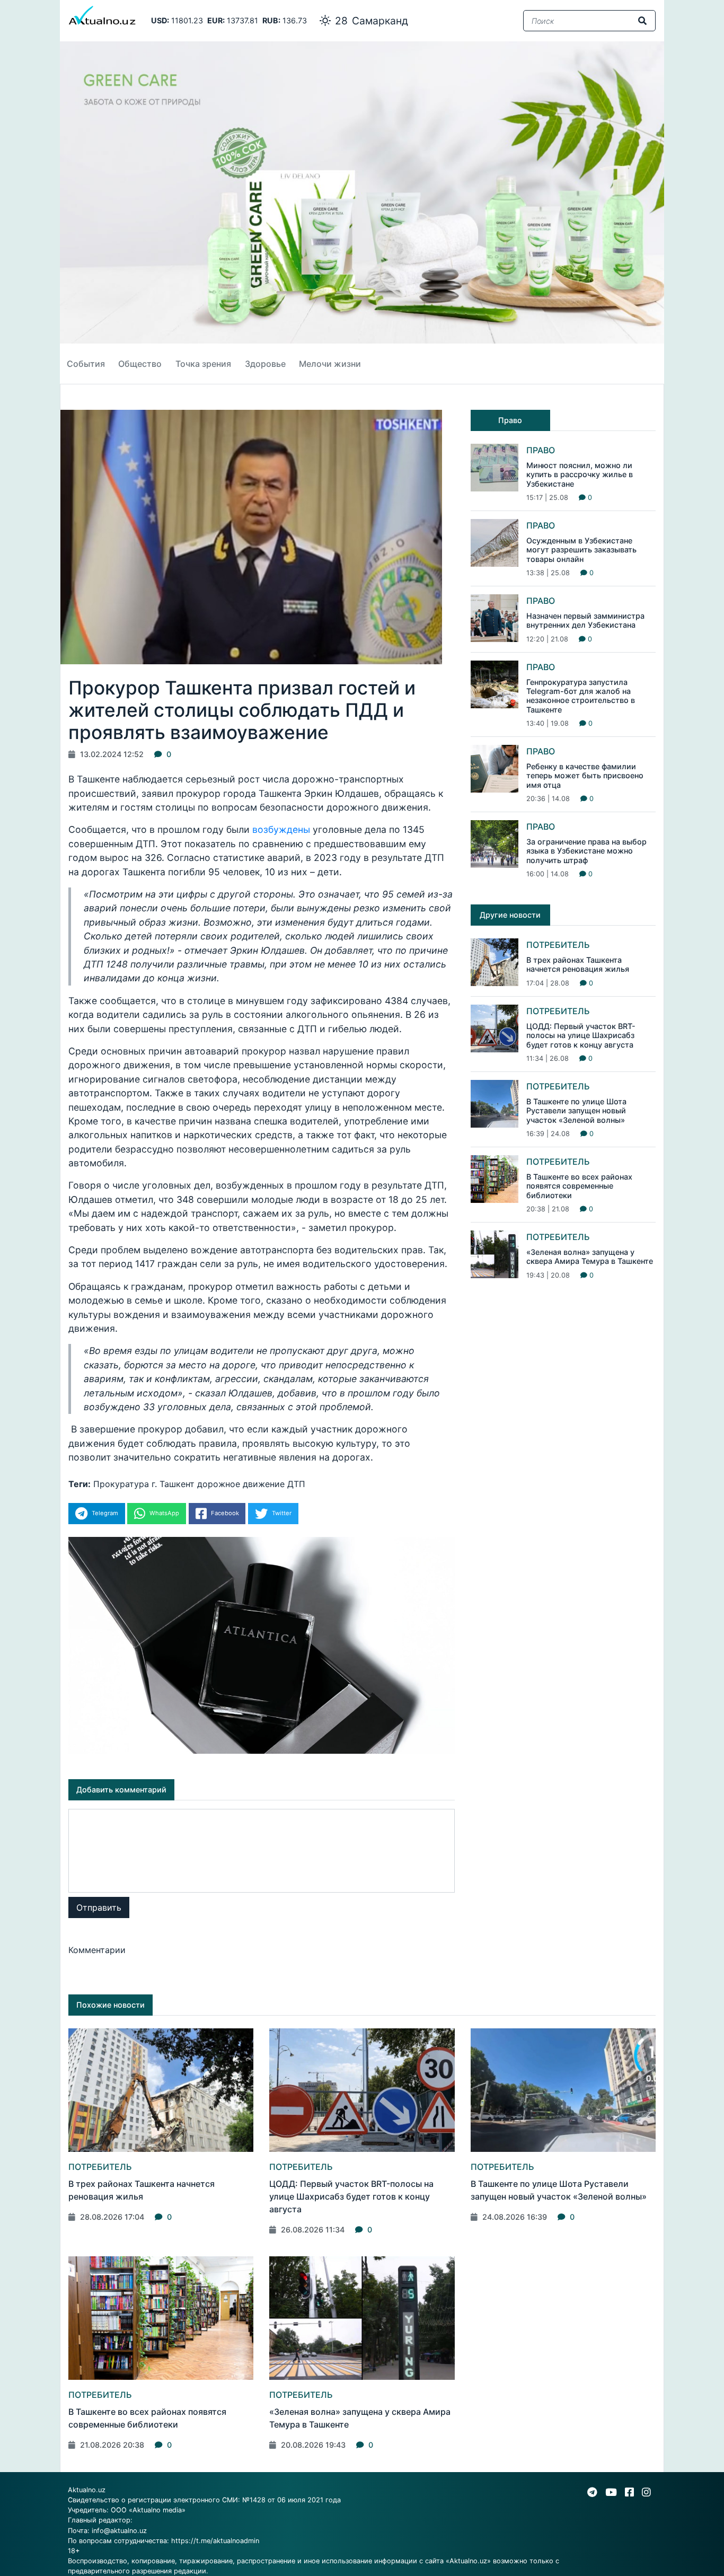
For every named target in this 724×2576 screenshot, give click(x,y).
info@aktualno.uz (119, 2531)
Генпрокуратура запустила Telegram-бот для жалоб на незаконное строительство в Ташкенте (581, 696)
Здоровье (265, 364)
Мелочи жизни (330, 364)
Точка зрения (203, 364)
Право (541, 450)
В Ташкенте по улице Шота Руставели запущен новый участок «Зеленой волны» (576, 1111)
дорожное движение (241, 1484)
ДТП (296, 1484)
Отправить (99, 1907)
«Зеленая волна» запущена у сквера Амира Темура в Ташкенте (590, 1256)
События (86, 364)
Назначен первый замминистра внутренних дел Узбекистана (585, 620)
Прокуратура (121, 1484)
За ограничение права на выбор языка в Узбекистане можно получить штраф (586, 851)
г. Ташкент (173, 1484)
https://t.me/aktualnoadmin (215, 2541)
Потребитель (558, 945)
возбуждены (282, 829)
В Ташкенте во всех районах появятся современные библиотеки (579, 1186)
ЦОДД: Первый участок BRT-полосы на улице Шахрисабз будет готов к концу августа (581, 1035)
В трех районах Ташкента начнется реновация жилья (578, 964)
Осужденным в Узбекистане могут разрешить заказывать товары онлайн (581, 550)
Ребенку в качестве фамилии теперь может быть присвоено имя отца (585, 776)
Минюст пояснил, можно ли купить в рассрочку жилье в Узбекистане (580, 474)
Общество (140, 364)
